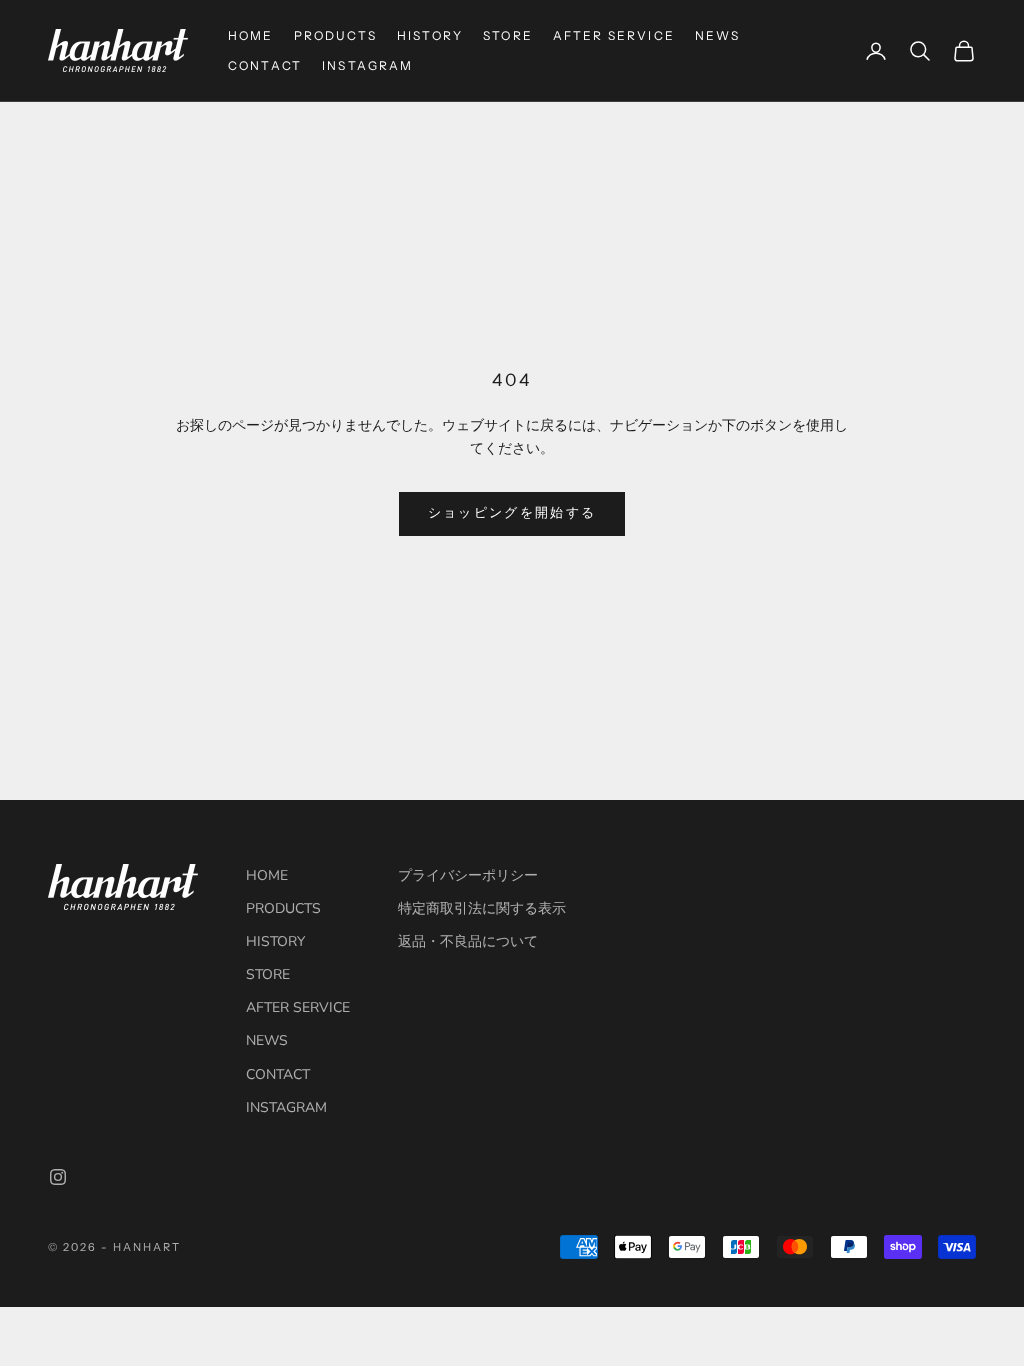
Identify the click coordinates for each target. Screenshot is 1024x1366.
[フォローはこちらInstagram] (58, 1177)
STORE (508, 35)
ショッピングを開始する (512, 513)
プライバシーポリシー (468, 875)
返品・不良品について (468, 941)
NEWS (718, 35)
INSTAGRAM (367, 65)
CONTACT (265, 65)
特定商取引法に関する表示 (482, 908)
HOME (251, 35)
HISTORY (430, 35)
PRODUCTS (335, 35)
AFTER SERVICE (614, 35)
